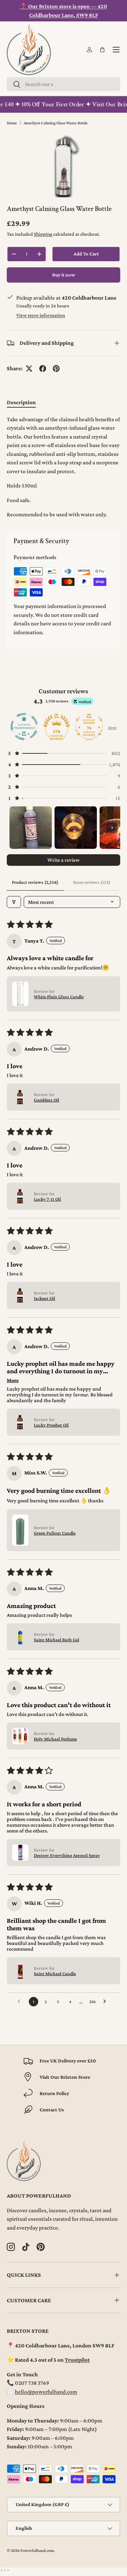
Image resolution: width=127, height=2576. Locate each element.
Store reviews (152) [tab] (92, 882)
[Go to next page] (106, 2002)
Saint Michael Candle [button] (55, 1973)
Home (12, 123)
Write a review (63, 860)
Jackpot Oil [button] (45, 1298)
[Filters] (14, 902)
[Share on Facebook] (43, 369)
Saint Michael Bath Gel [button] (57, 1640)
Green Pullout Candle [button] (55, 1533)
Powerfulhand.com (37, 2551)
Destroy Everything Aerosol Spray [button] (67, 1855)
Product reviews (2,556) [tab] (35, 882)
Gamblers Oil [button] (47, 1100)
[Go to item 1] (31, 828)
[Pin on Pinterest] (56, 369)
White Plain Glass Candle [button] (59, 997)
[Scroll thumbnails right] (112, 828)
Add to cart (86, 254)
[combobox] (63, 84)
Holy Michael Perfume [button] (55, 1739)
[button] (102, 50)
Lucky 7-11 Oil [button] (47, 1199)
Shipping (43, 234)
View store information (41, 315)
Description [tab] (21, 402)
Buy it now (64, 275)
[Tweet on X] (29, 369)
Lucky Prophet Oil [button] (51, 1425)
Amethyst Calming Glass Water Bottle (56, 123)
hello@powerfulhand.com (46, 2392)
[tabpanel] (63, 467)
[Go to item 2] (76, 828)
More (112, 728)
